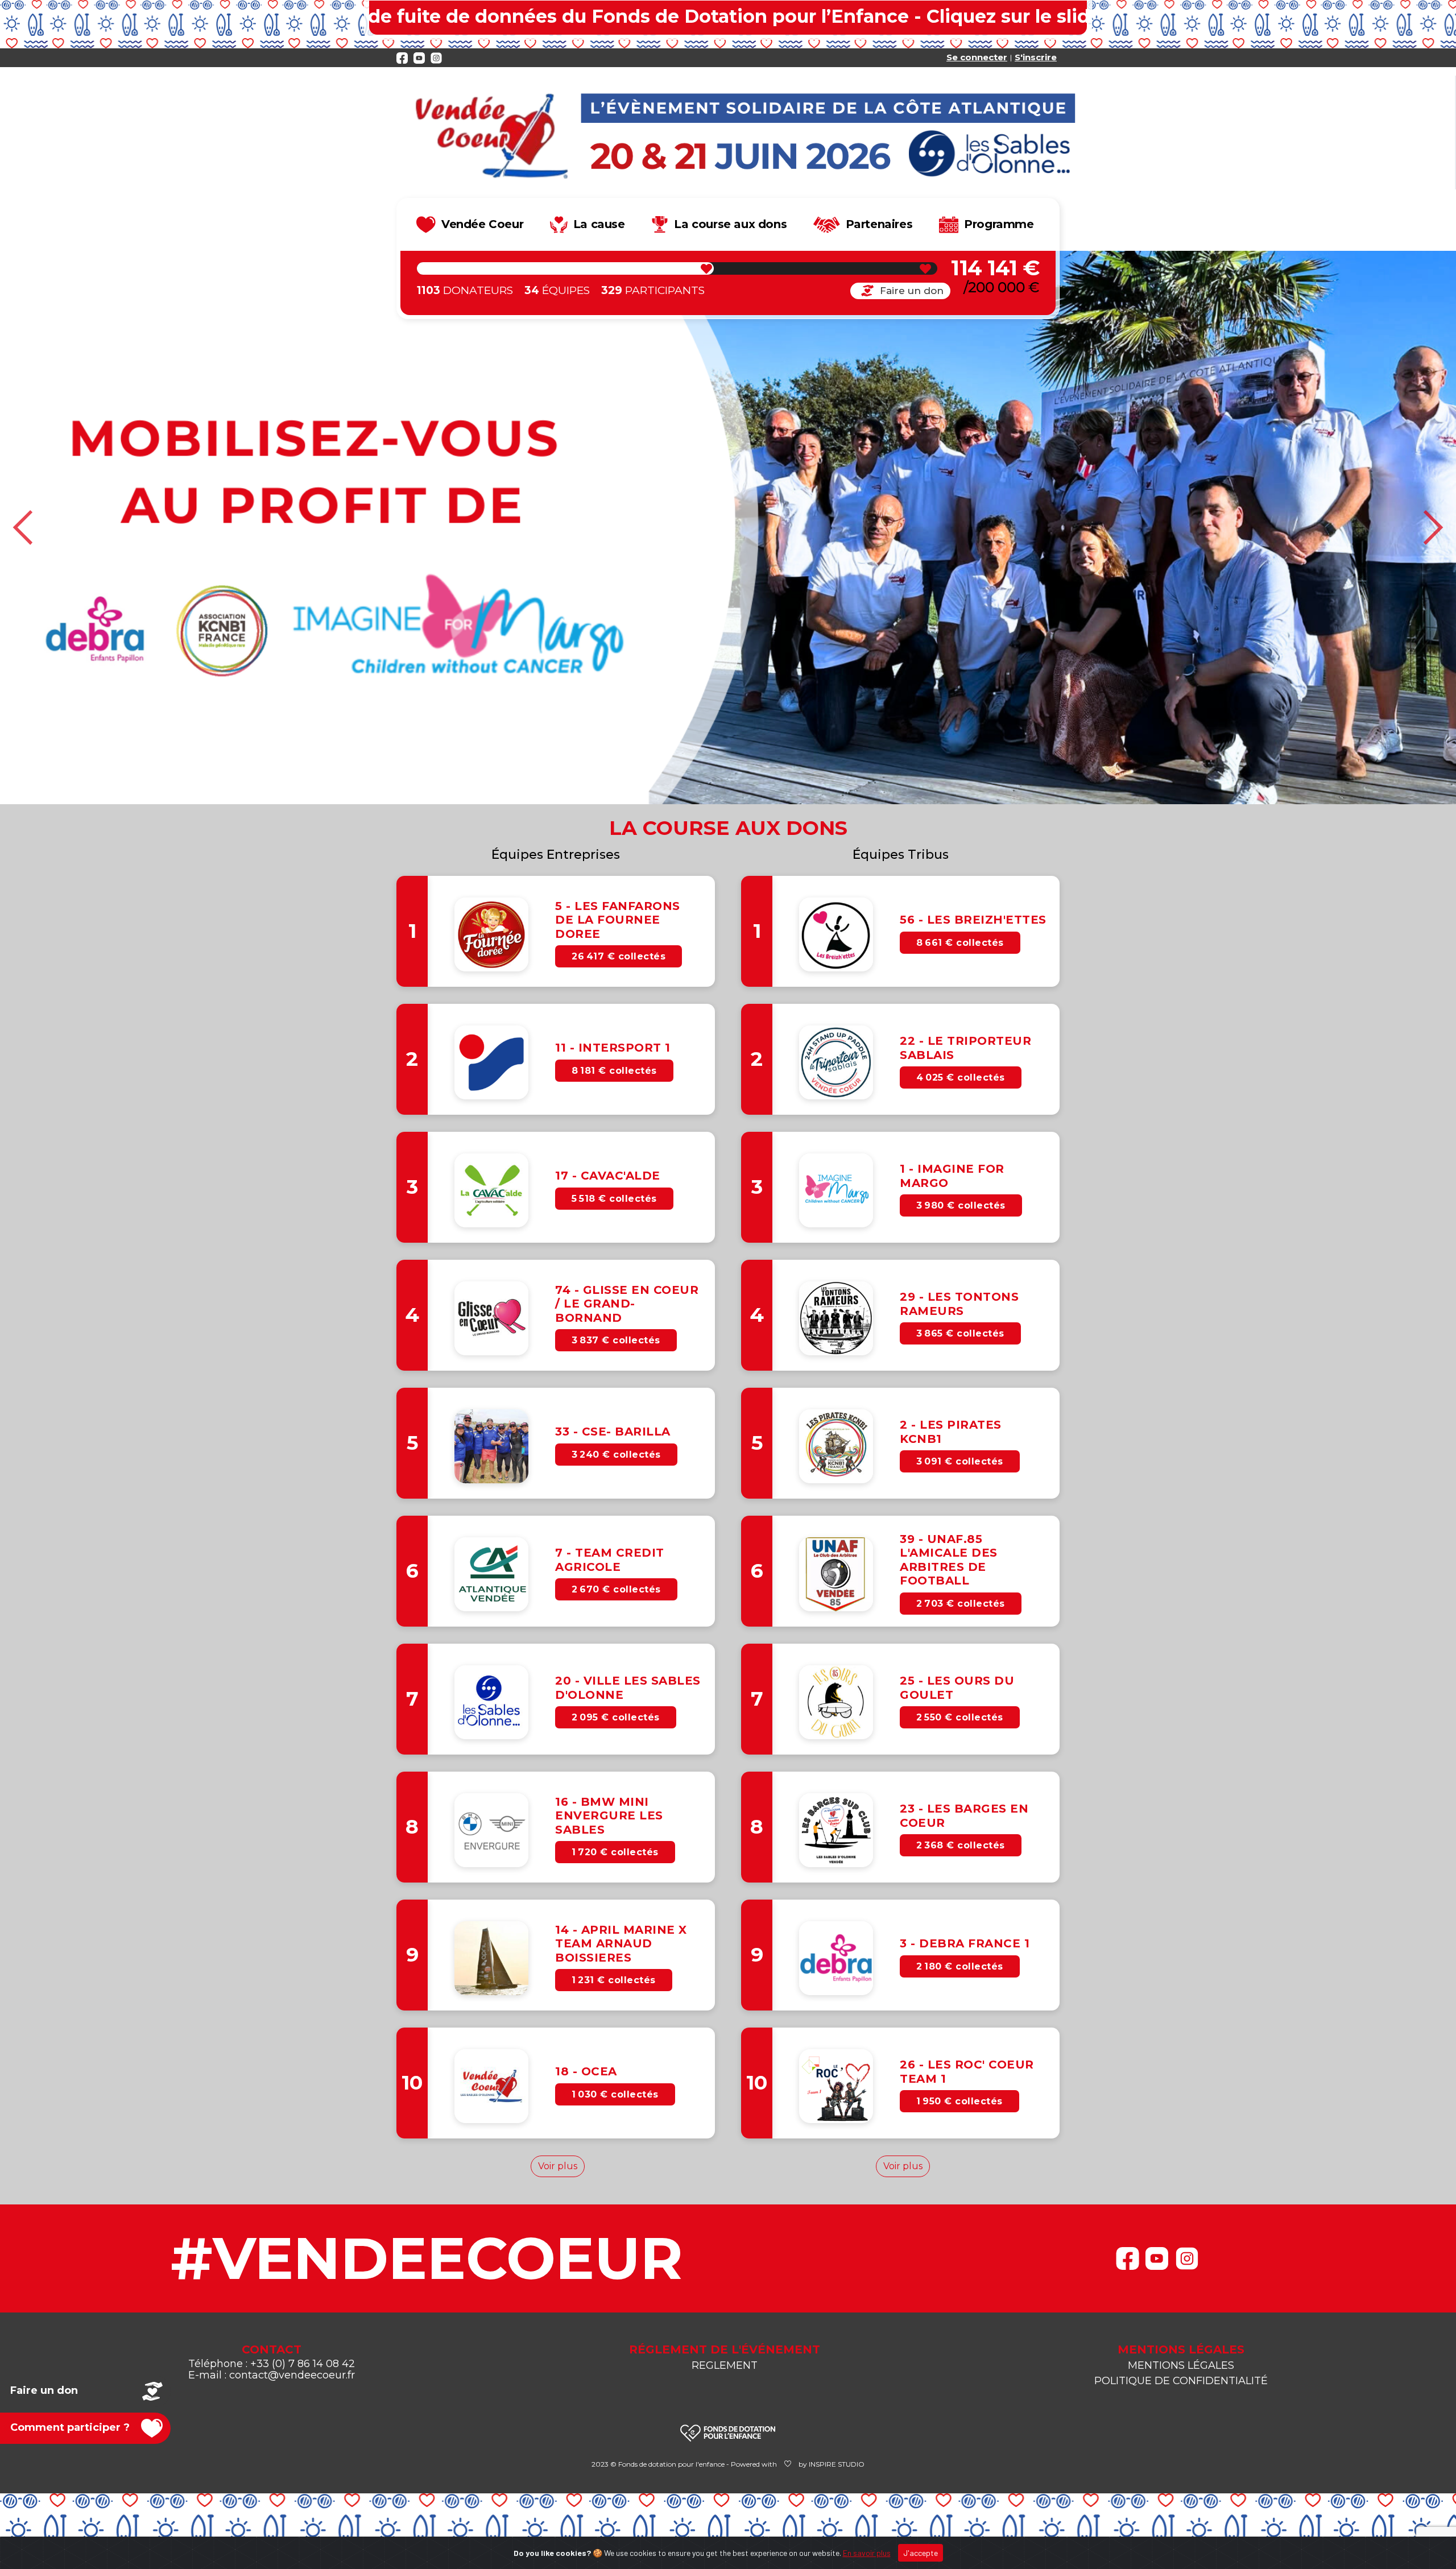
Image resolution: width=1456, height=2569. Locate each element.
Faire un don (912, 291)
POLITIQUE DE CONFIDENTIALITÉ (1181, 2381)
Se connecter (977, 57)
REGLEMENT (725, 2365)
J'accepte (921, 2553)
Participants (653, 290)
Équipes (557, 290)
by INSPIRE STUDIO (832, 2464)
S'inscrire (1036, 57)
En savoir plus (867, 2553)
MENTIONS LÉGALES (1181, 2365)
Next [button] (1432, 528)
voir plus (558, 2166)
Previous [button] (24, 528)
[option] (728, 528)
